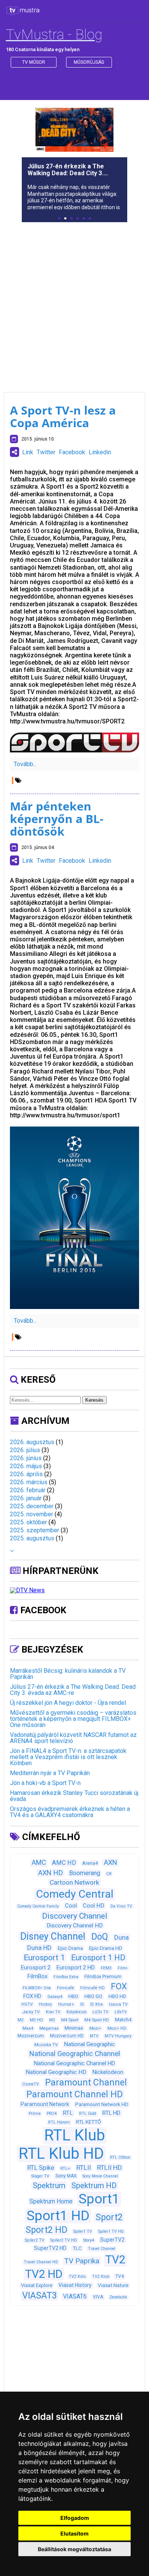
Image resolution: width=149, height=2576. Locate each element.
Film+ (123, 1968)
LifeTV (121, 2012)
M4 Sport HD (97, 2020)
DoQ (100, 1937)
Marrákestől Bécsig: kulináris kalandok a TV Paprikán (68, 1674)
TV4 (120, 2276)
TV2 (115, 2260)
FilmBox (37, 1976)
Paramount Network (45, 2104)
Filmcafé (66, 1988)
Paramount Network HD (102, 2104)
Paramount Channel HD (74, 2094)
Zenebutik (118, 2297)
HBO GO (93, 1996)
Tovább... (25, 764)
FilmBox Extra (66, 1977)
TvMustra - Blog (54, 35)
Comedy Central (75, 1894)
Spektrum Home (51, 2201)
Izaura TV (118, 2004)
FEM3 (106, 1968)
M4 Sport (70, 2020)
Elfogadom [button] (75, 2518)
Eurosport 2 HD (76, 1968)
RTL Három (59, 2122)
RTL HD (111, 2113)
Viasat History (75, 2285)
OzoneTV (31, 2084)
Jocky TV (31, 2012)
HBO (73, 1996)
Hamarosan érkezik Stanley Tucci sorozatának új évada (74, 1796)
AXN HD (51, 1873)
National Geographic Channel (74, 2054)
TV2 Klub (101, 2277)
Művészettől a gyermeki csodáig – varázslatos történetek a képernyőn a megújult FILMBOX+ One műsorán (73, 1719)
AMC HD (64, 1863)
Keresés (94, 1400)
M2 (21, 2020)
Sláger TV (40, 2176)
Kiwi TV (53, 2012)
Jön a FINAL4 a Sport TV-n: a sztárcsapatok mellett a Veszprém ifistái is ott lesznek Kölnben (68, 1757)
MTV (94, 2036)
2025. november (32, 1514)
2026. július (25, 1450)
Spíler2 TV (35, 2240)
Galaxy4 (55, 1997)
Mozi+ (95, 2028)
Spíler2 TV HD (64, 2240)
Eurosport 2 (36, 1968)
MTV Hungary (118, 2036)
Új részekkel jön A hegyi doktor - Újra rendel (68, 1703)
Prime (35, 2113)
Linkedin (100, 452)
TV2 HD (44, 2274)
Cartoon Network (74, 1882)
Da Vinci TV (121, 1906)
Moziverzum (31, 2036)
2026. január (26, 1498)
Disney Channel (53, 1936)
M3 (52, 2020)
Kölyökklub (76, 2012)
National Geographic (89, 2044)
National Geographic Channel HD (74, 2063)
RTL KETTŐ (88, 2122)
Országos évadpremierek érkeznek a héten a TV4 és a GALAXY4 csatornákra (70, 1812)
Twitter (46, 452)
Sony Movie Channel (100, 2176)
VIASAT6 (75, 2296)
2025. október (28, 1522)
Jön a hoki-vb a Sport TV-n (45, 1783)
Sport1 (99, 2199)
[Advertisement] (74, 302)
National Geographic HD (56, 2072)
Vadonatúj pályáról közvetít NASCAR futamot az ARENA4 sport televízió (73, 1738)
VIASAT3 (40, 2295)
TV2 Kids (77, 2277)
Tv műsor (34, 62)
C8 (109, 1874)
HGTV (27, 2004)
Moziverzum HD (67, 2036)
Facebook (72, 452)
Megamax (49, 2028)
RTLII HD (109, 2168)
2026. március (29, 1482)
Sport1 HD (58, 2216)
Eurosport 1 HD (98, 1958)
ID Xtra (96, 2004)
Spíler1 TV (83, 2231)
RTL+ (65, 2168)
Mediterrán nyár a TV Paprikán (50, 1773)
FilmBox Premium (103, 1977)
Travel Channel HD (41, 2262)
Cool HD (94, 1906)
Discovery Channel (75, 1916)
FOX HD (32, 1996)
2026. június (26, 1458)
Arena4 (90, 1863)
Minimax (74, 2028)
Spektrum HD (94, 2185)
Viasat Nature (113, 2285)
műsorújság (89, 62)
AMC (39, 1863)
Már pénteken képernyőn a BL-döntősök (57, 819)
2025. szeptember (35, 1530)
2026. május (26, 1466)
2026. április (26, 1474)
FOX (119, 1986)
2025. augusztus (32, 1538)
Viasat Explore (37, 2285)
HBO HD (117, 1996)
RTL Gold (88, 2114)
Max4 (28, 2028)
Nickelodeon (108, 2072)
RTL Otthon (120, 2157)
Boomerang (85, 1873)
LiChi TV (100, 2012)
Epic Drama (70, 1948)
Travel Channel (102, 2249)
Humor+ (66, 2004)
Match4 (123, 2020)
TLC (77, 2248)
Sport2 (109, 2217)
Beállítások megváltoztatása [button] (74, 2549)
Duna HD (39, 1948)
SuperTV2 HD (50, 2248)
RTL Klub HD (61, 2154)
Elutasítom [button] (74, 2533)
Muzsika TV (46, 2045)
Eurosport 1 (44, 1958)
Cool (71, 1906)
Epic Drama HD (106, 1948)
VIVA (98, 2297)
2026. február (28, 1490)
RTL (68, 2113)
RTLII (84, 2168)
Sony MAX (66, 2176)
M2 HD (36, 2020)
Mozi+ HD (117, 2028)
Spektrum (49, 2185)
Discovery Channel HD (75, 1926)
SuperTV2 (112, 2240)
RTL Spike (41, 2168)
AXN (111, 1862)
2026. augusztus (32, 1442)
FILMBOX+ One (37, 1988)
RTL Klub (75, 2135)
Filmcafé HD (92, 1988)
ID (82, 2004)
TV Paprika (82, 2261)
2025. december (32, 1506)
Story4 (89, 2240)
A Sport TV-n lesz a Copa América (63, 416)
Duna (121, 1937)
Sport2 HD (46, 2230)
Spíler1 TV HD (111, 2231)
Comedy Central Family (38, 1906)
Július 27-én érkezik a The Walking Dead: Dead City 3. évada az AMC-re (73, 1690)
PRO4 (52, 2114)
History (45, 2004)
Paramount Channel (86, 2083)
